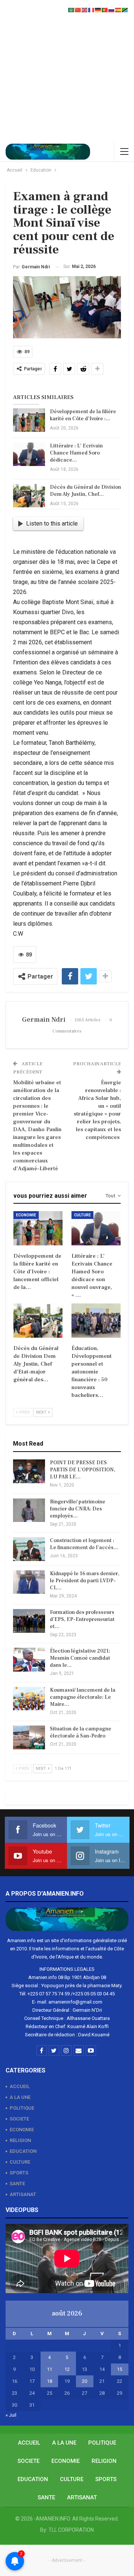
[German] (98, 9)
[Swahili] (125, 9)
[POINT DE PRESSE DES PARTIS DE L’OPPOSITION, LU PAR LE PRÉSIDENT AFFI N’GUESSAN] (29, 1471)
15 (119, 2369)
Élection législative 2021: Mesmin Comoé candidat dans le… (80, 1658)
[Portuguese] (105, 9)
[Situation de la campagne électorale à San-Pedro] (29, 1737)
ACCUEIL (20, 2086)
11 (50, 2369)
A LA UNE (20, 2097)
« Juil (11, 2415)
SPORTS (19, 2173)
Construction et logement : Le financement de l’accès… (84, 1544)
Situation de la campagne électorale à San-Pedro (81, 1732)
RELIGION (20, 2140)
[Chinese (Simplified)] (78, 9)
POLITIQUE (22, 2108)
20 (84, 2381)
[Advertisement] (67, 71)
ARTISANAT (23, 2194)
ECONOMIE (22, 2130)
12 (67, 2369)
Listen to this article (52, 524)
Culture (82, 1215)
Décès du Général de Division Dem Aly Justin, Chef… (85, 491)
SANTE (17, 2184)
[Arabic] (71, 9)
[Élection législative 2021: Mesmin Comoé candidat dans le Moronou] (29, 1660)
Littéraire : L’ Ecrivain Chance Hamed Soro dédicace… (76, 453)
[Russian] (112, 9)
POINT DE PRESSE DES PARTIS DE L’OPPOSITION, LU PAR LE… (83, 1470)
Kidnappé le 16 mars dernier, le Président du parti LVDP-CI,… (85, 1581)
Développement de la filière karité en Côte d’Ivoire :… (83, 415)
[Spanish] (118, 9)
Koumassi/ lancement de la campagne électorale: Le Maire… (83, 1697)
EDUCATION (23, 2151)
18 (50, 2381)
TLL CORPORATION (71, 2530)
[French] (92, 9)
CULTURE (20, 2162)
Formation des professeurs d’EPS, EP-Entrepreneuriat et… (82, 1619)
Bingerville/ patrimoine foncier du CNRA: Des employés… (78, 1509)
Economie (26, 1215)
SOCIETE (19, 2119)
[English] (85, 9)
